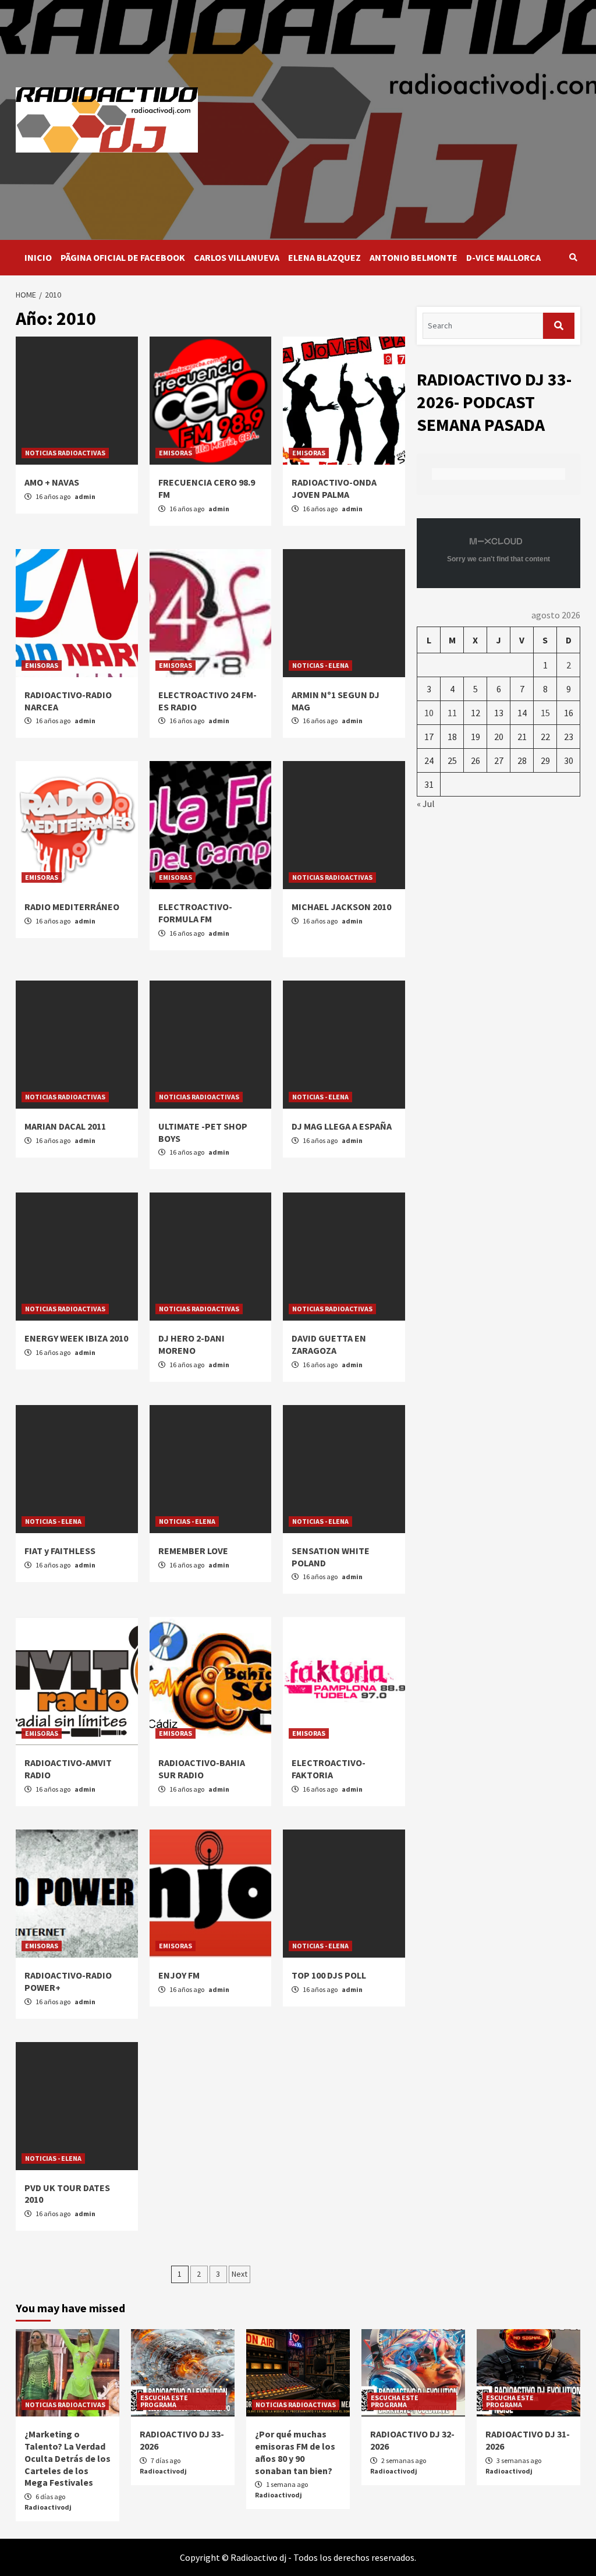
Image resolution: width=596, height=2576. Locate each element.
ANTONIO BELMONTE (414, 257)
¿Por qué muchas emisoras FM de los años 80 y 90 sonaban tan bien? (295, 2452)
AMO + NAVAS (52, 482)
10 (429, 713)
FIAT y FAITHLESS (60, 1551)
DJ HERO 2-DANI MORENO (191, 1344)
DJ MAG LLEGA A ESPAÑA (342, 1126)
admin (85, 496)
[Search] (573, 257)
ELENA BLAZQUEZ (324, 257)
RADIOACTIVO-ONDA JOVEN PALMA (334, 488)
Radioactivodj (48, 2507)
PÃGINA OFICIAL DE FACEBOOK (123, 257)
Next (240, 2274)
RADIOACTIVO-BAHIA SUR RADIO (202, 1769)
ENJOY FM (179, 1975)
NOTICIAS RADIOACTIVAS (65, 453)
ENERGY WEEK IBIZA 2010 (76, 1338)
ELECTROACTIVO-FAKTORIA (329, 1769)
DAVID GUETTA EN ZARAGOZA (329, 1344)
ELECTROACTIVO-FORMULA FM (195, 913)
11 (452, 713)
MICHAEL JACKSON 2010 (341, 907)
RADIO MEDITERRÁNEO (72, 907)
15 (545, 713)
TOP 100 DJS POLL (329, 1975)
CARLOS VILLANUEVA (237, 257)
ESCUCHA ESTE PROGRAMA (164, 2401)
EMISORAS (175, 453)
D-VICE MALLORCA (503, 257)
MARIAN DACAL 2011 (65, 1126)
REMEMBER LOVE (193, 1551)
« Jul (426, 804)
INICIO (38, 257)
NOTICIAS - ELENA (320, 665)
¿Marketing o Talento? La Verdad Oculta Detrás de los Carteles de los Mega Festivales (68, 2458)
